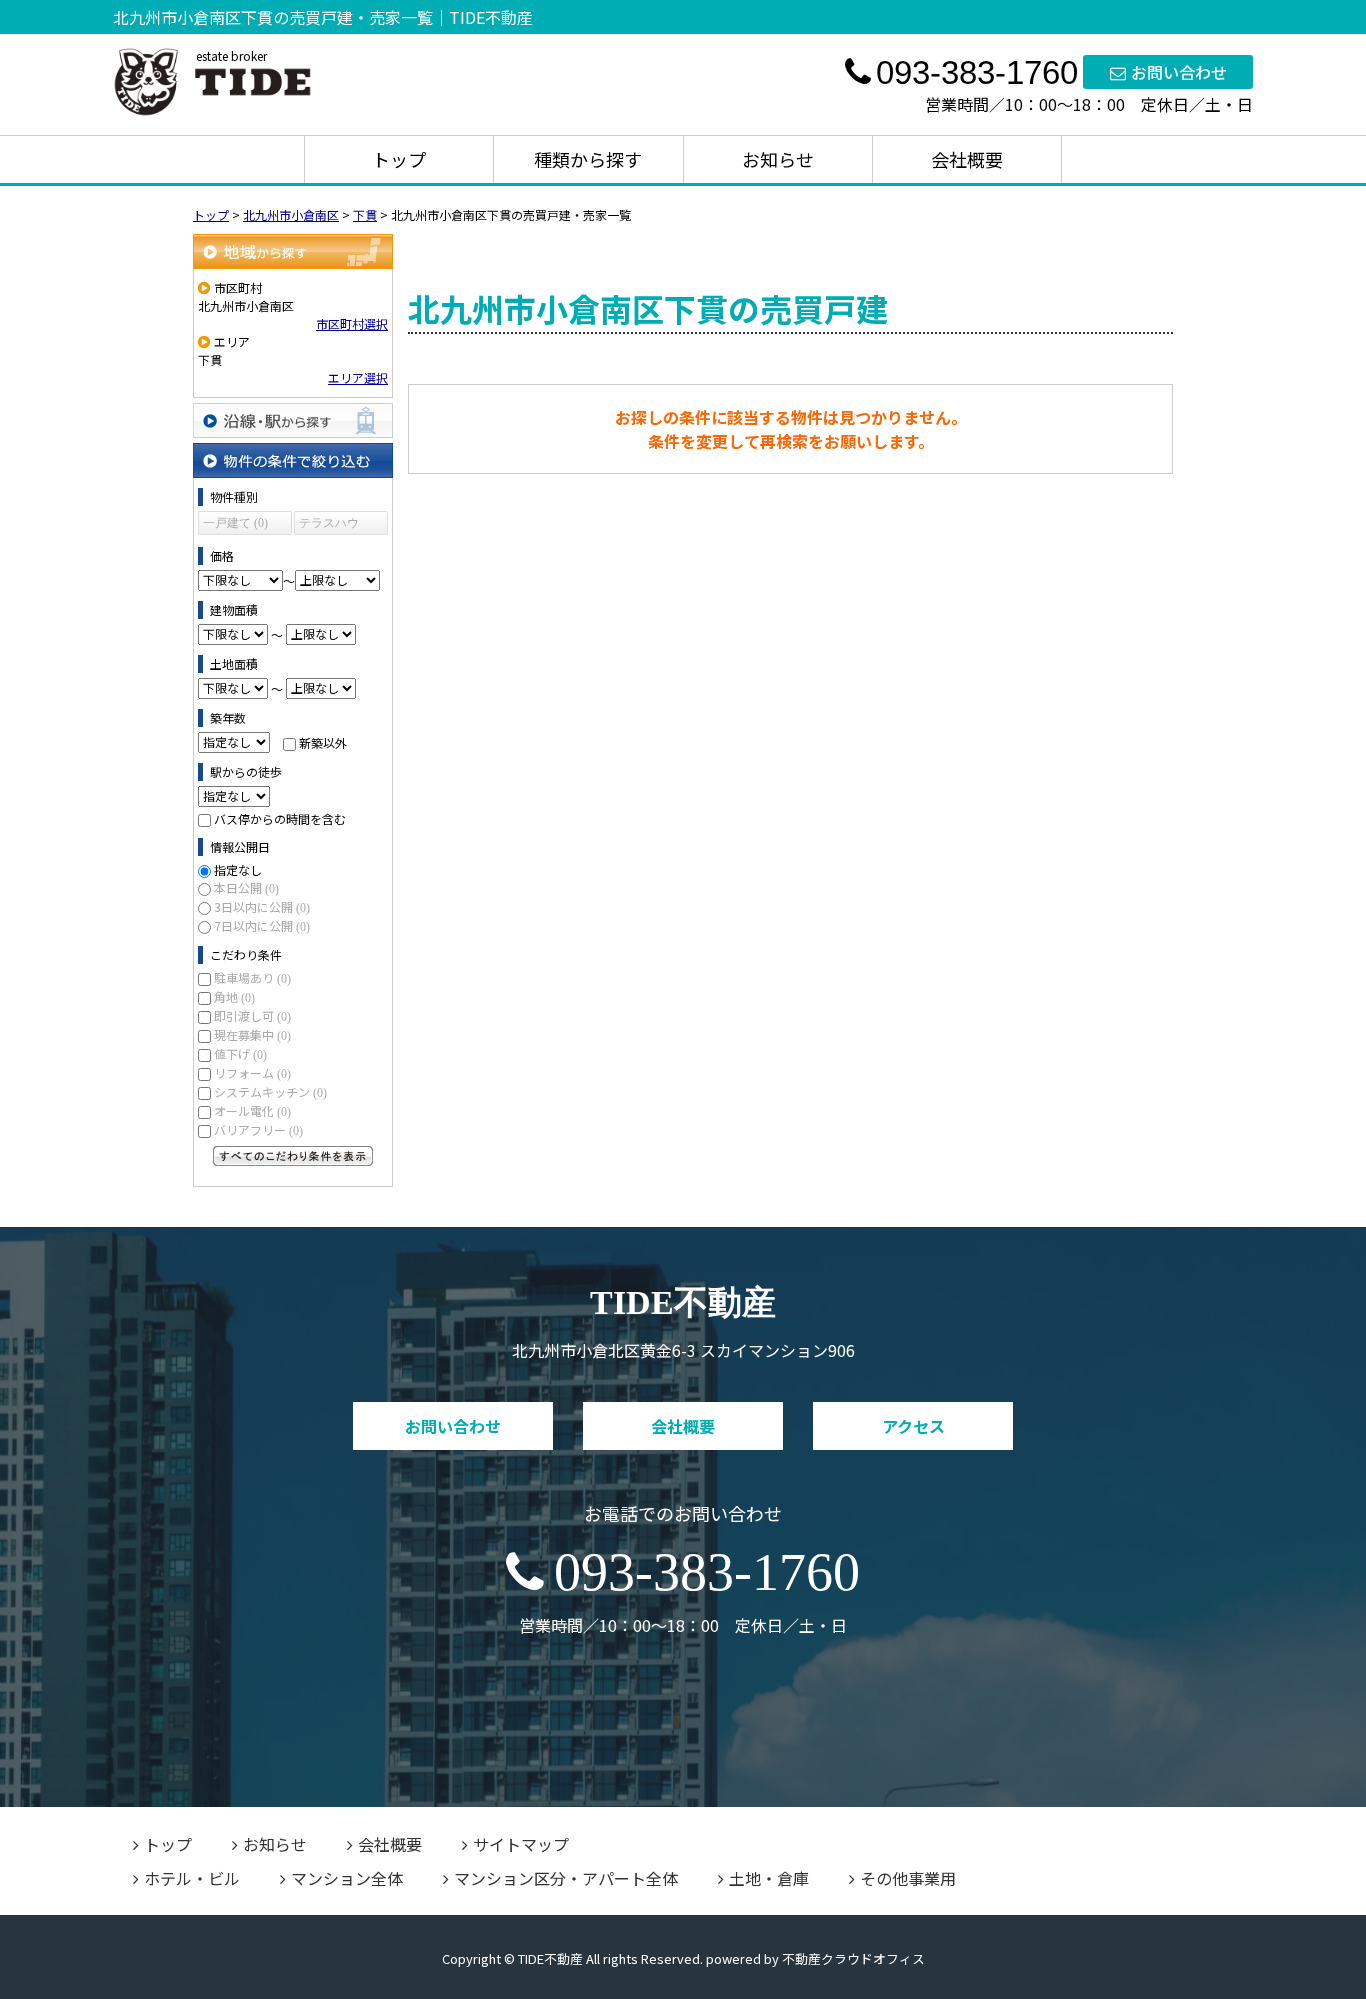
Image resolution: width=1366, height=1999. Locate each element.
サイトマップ (521, 1844)
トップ (399, 159)
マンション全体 (347, 1878)
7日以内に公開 (262, 925)
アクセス (913, 1426)
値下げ (240, 1053)
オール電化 (252, 1110)
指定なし (238, 869)
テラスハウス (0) (329, 525)
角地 (234, 996)
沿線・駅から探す (293, 420)
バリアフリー (258, 1129)
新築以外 (323, 741)
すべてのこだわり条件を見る (293, 1156)
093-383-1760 (707, 1572)
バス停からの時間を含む (280, 818)
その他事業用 (908, 1878)
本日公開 (246, 887)
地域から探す (293, 251)
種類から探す (588, 159)
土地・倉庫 (769, 1878)
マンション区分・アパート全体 (566, 1878)
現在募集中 (252, 1034)
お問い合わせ (1179, 72)
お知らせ (778, 159)
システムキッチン (270, 1091)
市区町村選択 (352, 323)
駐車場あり (252, 977)
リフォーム (252, 1072)
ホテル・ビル (192, 1878)
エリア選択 (358, 377)
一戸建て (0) (235, 523)
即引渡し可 (252, 1015)
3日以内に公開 (262, 906)
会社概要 (967, 159)
